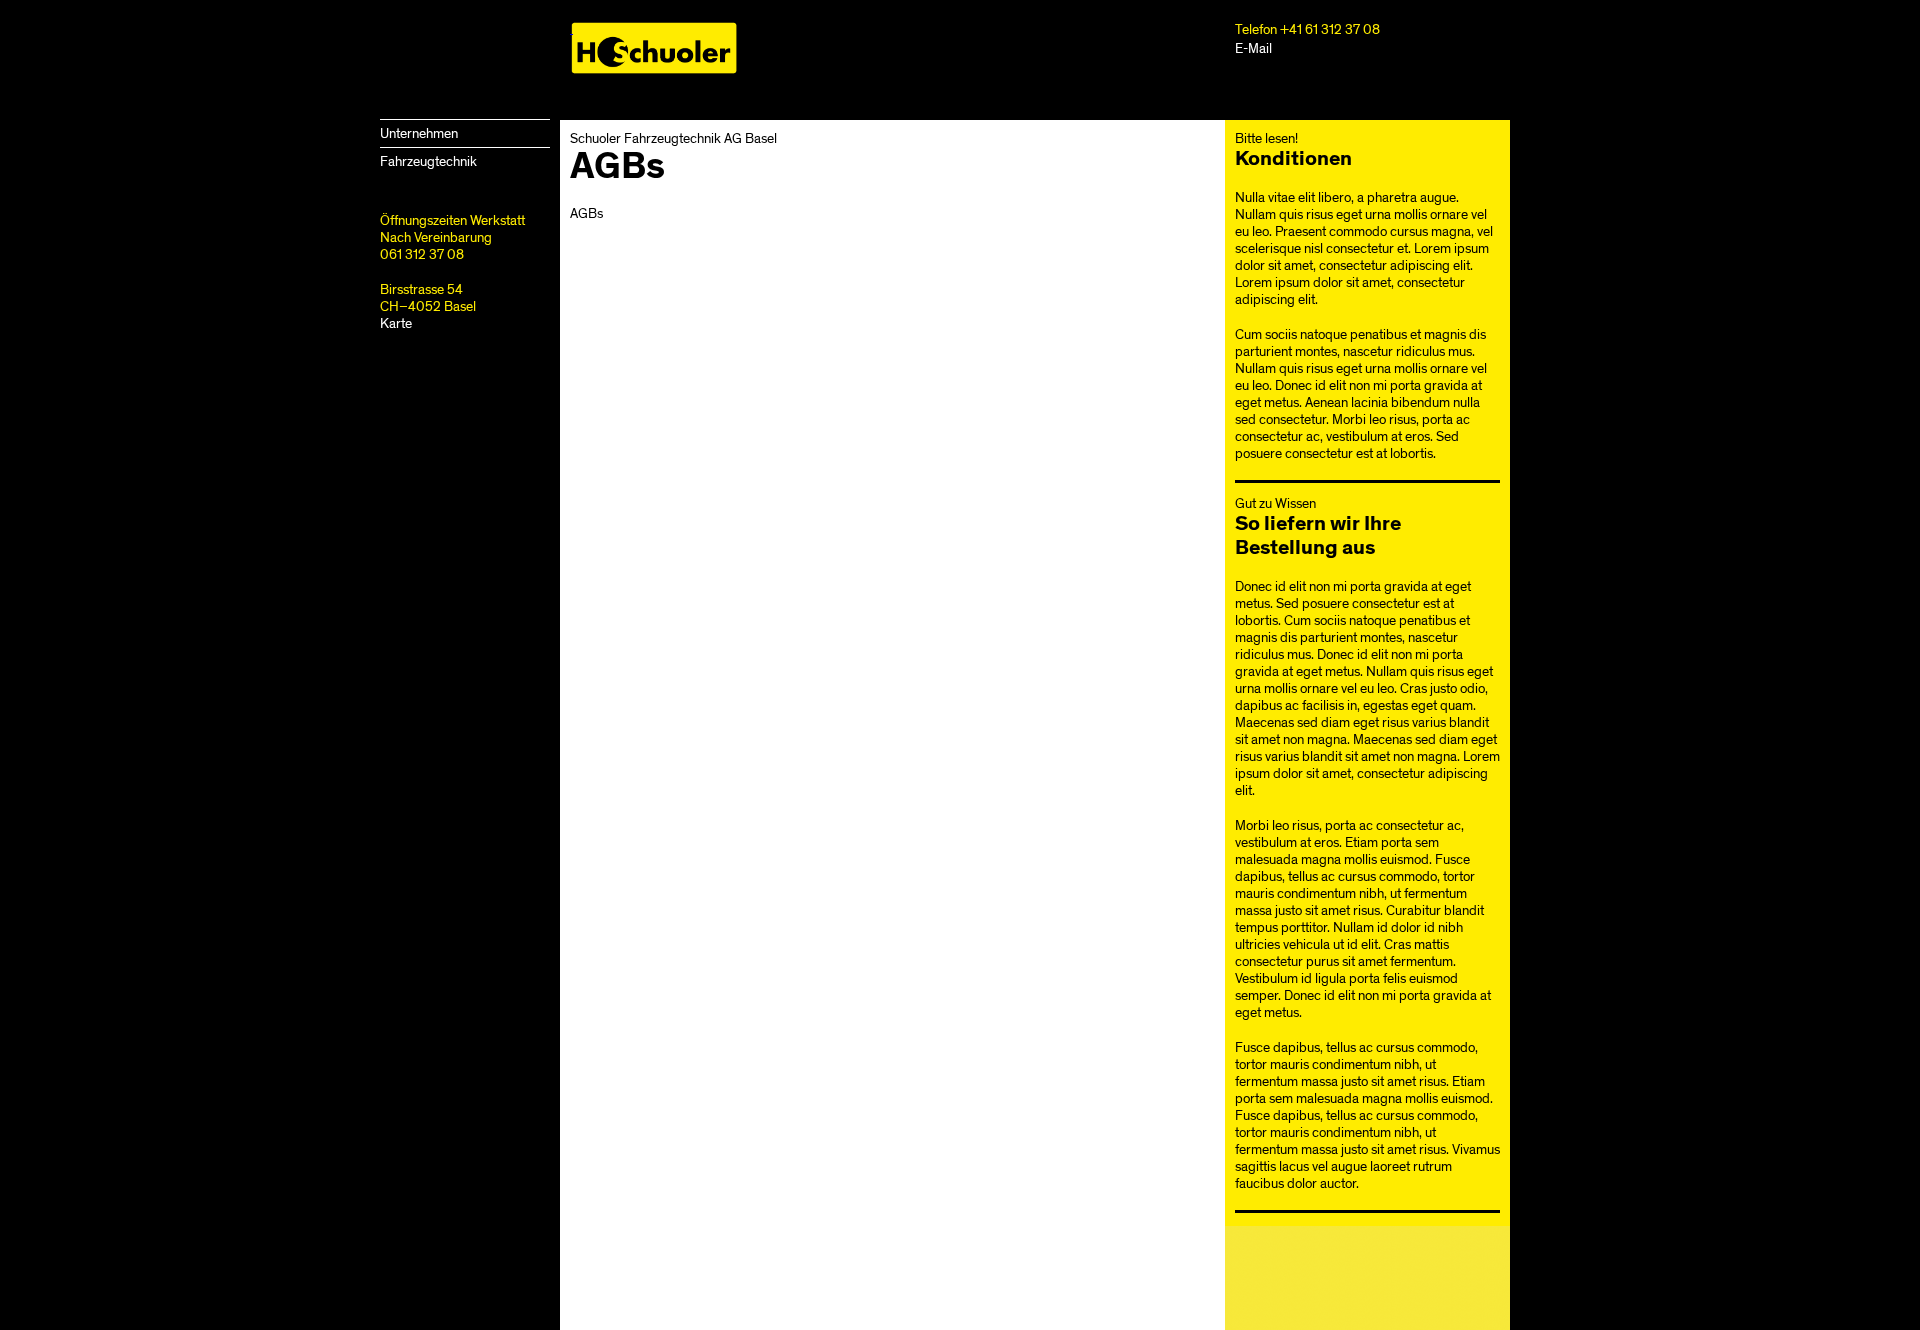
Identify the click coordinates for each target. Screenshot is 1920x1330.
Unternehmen (419, 133)
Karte (396, 323)
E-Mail (1253, 48)
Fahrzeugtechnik (428, 161)
